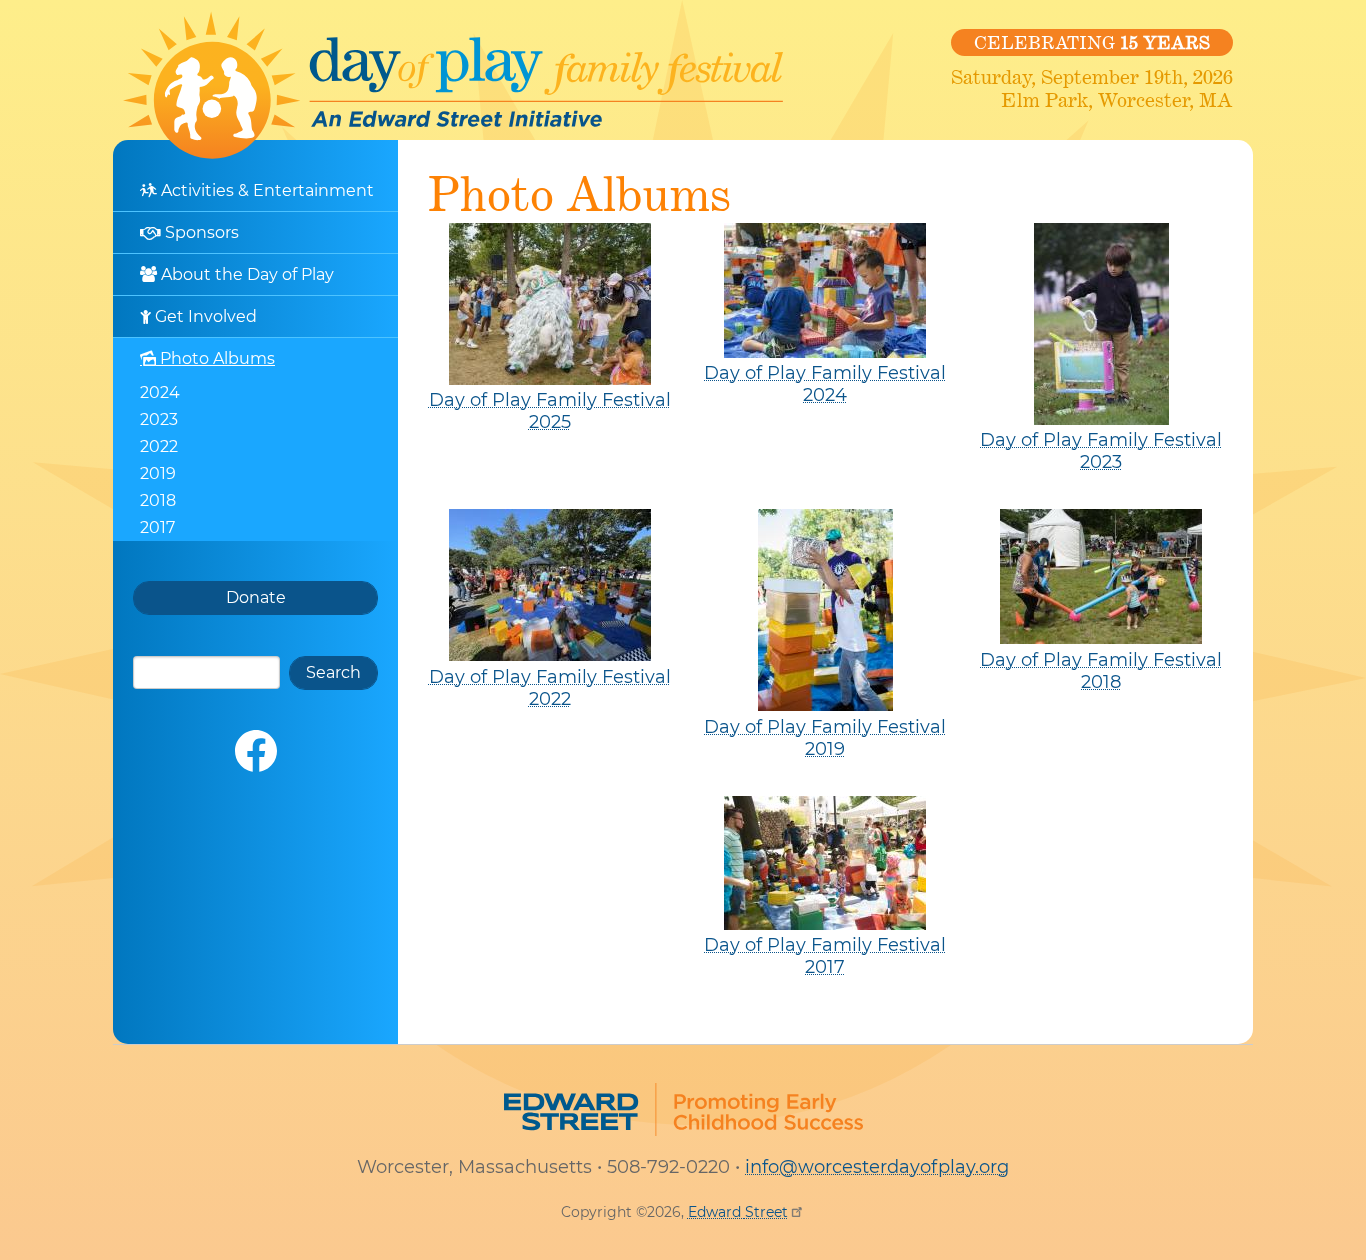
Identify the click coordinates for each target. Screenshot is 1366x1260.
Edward (738, 1212)
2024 (160, 392)
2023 (159, 419)
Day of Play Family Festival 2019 (825, 738)
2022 (159, 446)
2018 (158, 500)
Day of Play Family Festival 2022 (550, 688)
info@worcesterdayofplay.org (877, 1167)
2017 (157, 527)
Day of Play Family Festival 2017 (825, 956)
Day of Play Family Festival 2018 (1101, 671)
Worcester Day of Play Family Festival (453, 85)
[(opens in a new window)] (256, 751)
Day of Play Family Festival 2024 (825, 384)
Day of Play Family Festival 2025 (550, 411)
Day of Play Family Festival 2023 (1101, 451)
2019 (158, 473)
